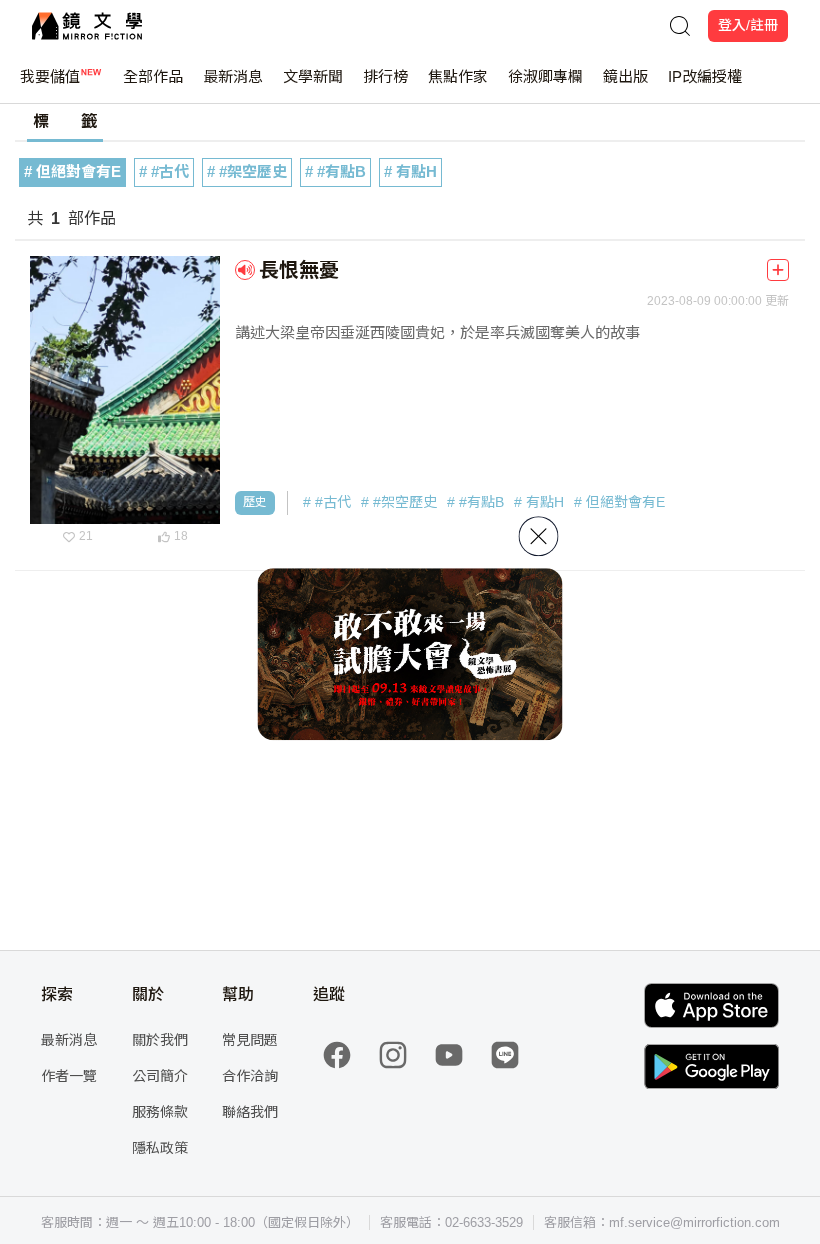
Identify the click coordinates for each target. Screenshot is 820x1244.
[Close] (539, 536)
